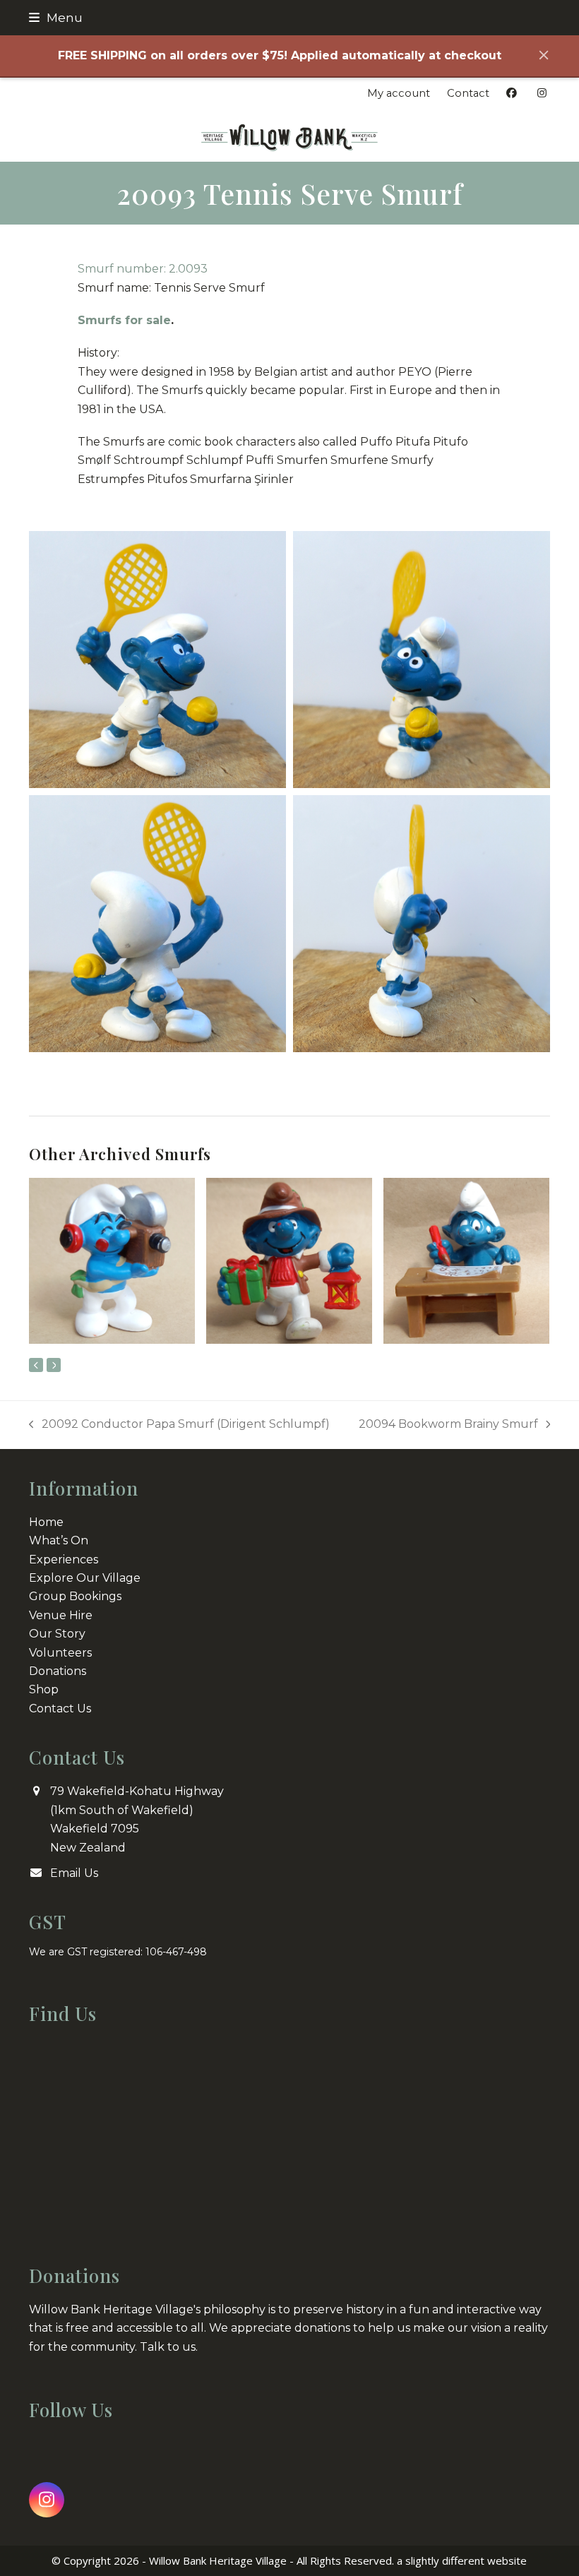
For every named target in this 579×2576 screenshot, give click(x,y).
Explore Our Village (85, 1578)
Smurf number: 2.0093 (143, 269)
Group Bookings (75, 1596)
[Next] (54, 1365)
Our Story (57, 1634)
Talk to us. (169, 2347)
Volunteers (60, 1653)
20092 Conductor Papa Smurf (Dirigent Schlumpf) (179, 1425)
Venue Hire (61, 1615)
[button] (56, 17)
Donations (58, 1671)
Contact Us (60, 1709)
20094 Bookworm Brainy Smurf (448, 1425)
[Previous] (36, 1365)
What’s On (59, 1540)
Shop (44, 1689)
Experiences (64, 1560)
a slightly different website (462, 2560)
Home (46, 1522)
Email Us (74, 1873)
